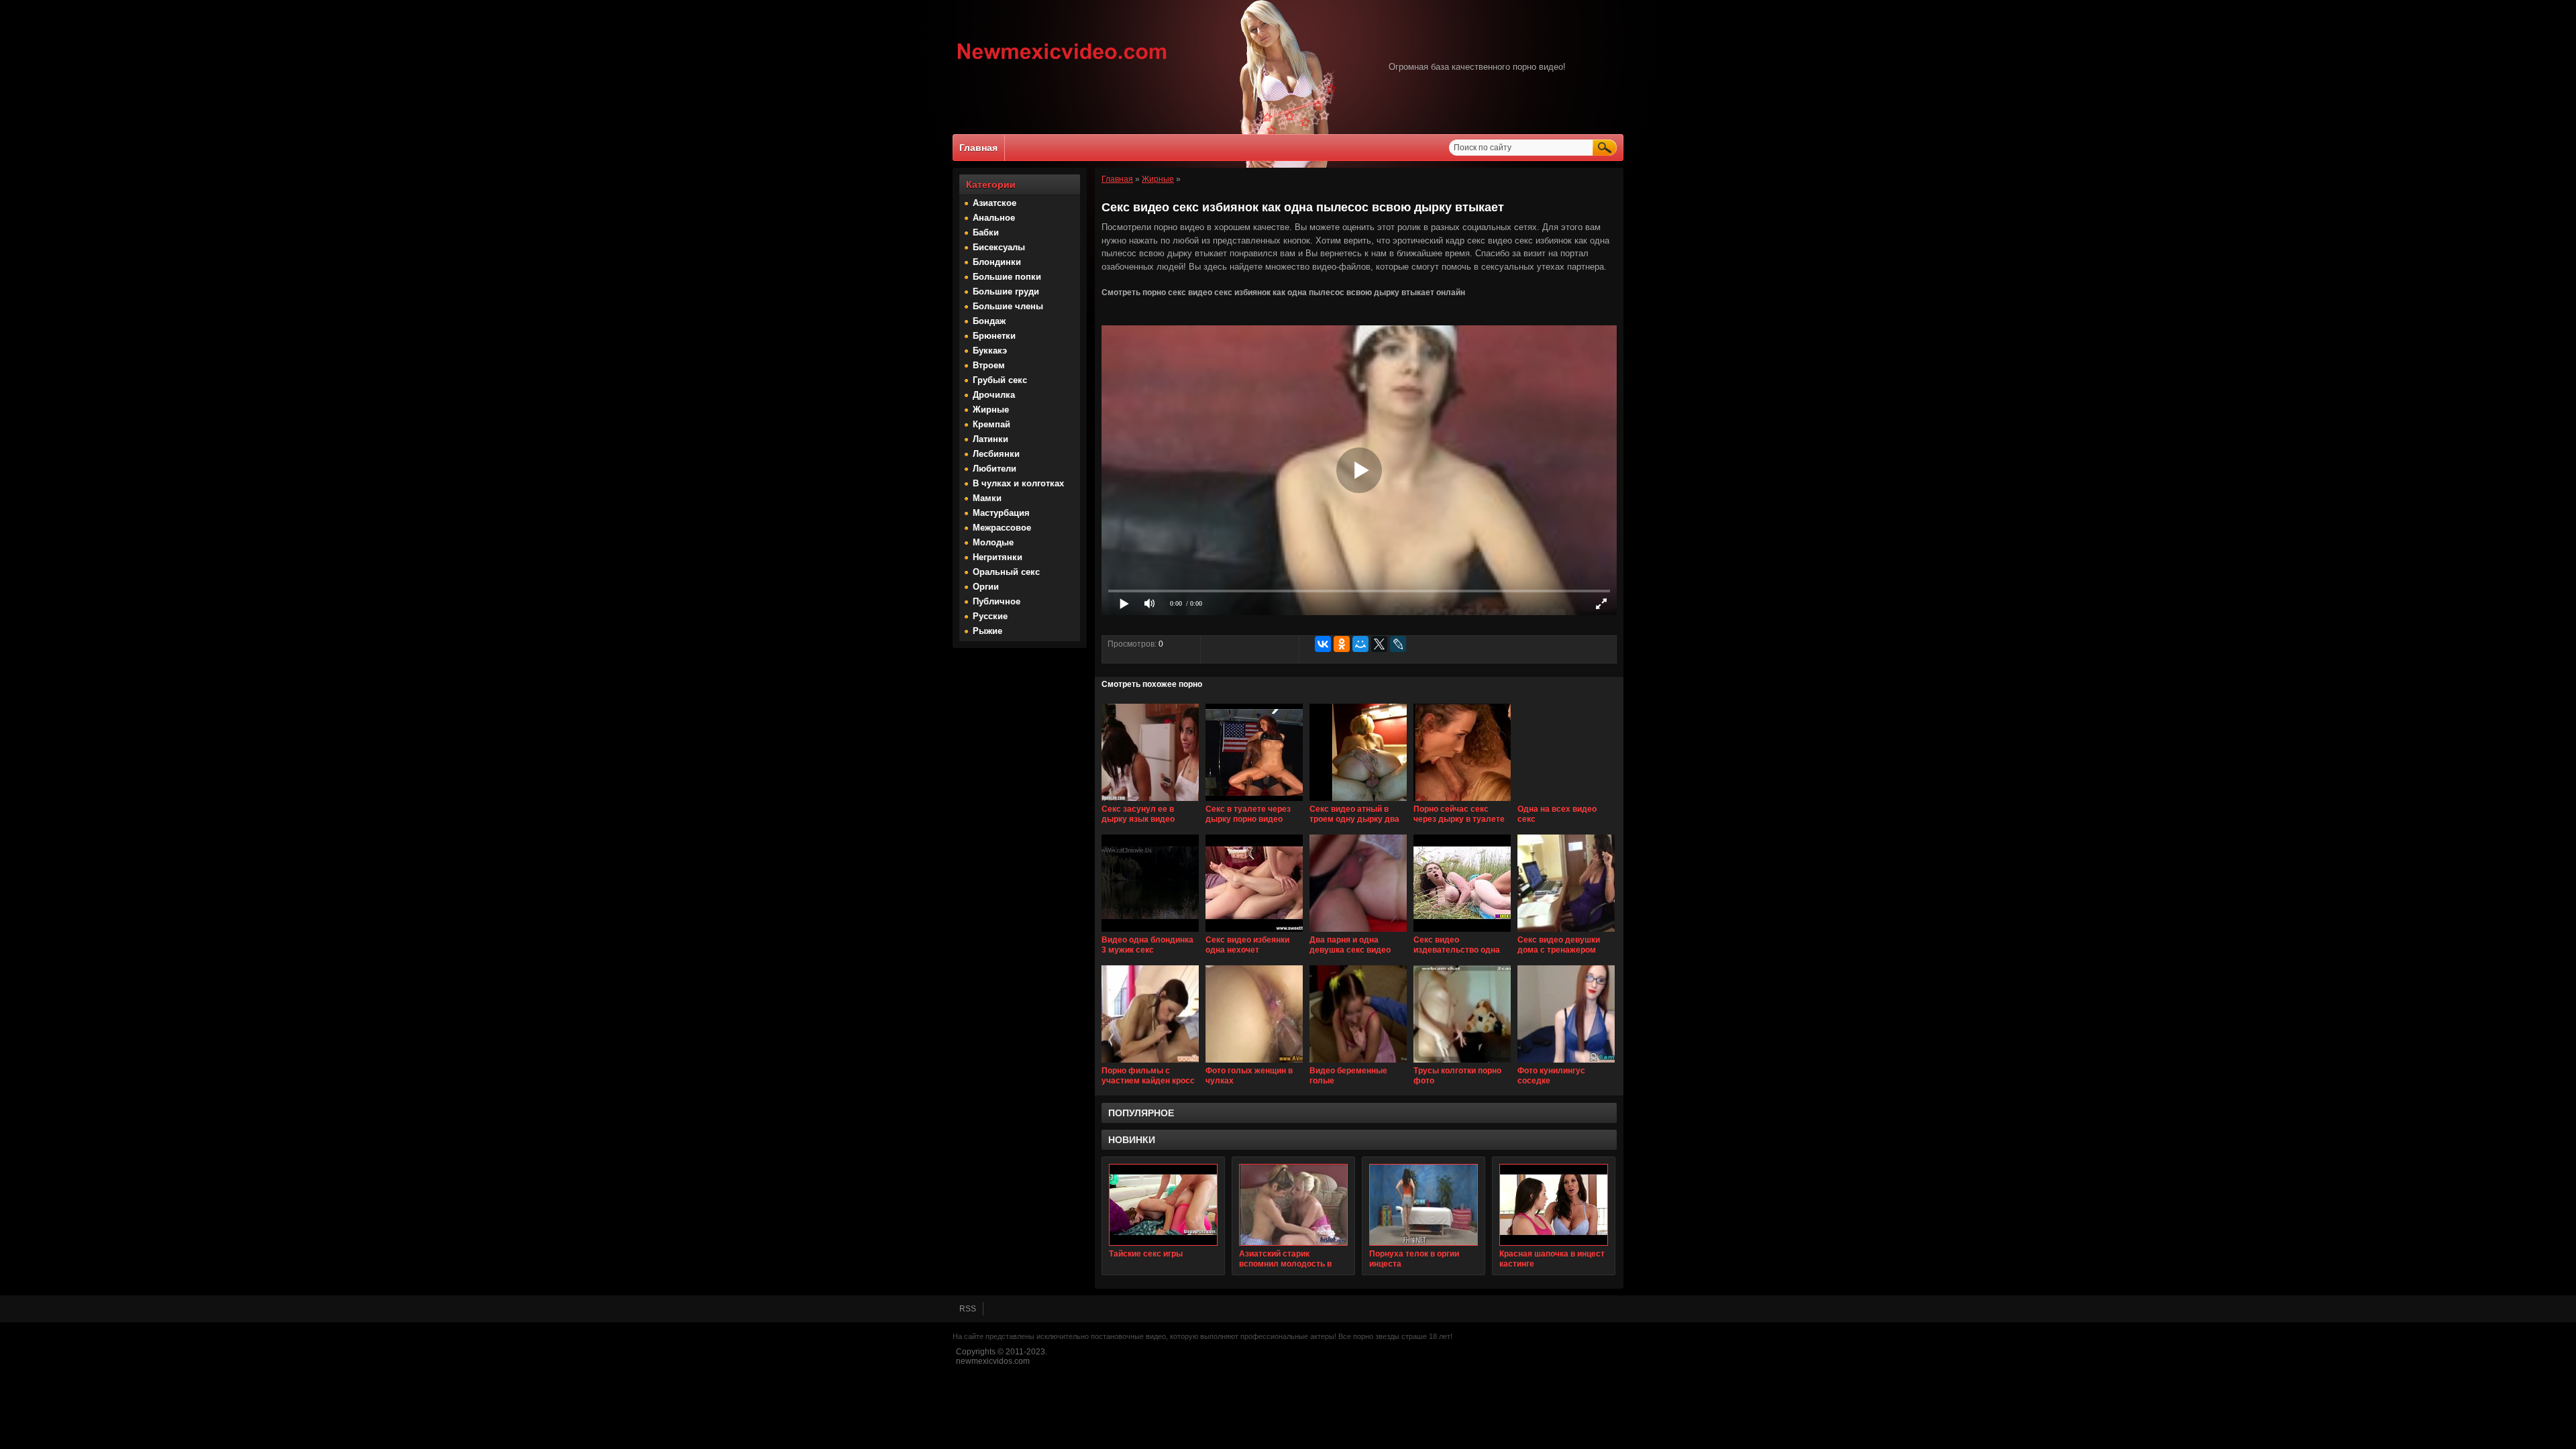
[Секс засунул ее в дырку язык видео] (1150, 802)
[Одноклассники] (1342, 644)
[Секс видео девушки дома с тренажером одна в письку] (1566, 932)
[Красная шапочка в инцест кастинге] (1554, 1205)
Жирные (991, 410)
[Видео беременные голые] (1358, 1063)
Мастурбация (1001, 513)
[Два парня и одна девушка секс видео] (1358, 932)
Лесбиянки (996, 454)
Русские (990, 616)
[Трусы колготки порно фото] (1462, 1063)
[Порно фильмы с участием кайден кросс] (1150, 1063)
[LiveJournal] (1398, 644)
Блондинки (997, 262)
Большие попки (1007, 277)
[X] (1379, 644)
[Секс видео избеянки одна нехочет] (1254, 932)
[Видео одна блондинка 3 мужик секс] (1150, 932)
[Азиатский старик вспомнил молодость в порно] (1293, 1205)
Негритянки (998, 557)
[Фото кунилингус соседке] (1566, 1063)
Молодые (993, 542)
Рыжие (987, 631)
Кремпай (991, 424)
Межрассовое (1002, 528)
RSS (968, 1309)
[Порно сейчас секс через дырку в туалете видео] (1462, 802)
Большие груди (1006, 291)
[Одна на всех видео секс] (1566, 802)
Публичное (997, 601)
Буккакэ (990, 351)
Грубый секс (1000, 380)
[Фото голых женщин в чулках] (1254, 1063)
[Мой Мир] (1360, 644)
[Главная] (1062, 61)
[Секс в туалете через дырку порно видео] (1254, 802)
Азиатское (995, 203)
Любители (995, 469)
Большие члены (1008, 306)
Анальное (994, 218)
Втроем (989, 365)
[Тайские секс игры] (1163, 1205)
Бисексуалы (999, 247)
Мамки (987, 498)
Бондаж (989, 321)
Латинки (990, 439)
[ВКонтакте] (1323, 644)
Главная (978, 148)
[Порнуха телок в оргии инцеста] (1424, 1205)
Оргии (986, 587)
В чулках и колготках (1018, 483)
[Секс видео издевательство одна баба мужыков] (1462, 932)
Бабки (986, 232)
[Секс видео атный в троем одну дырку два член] (1358, 802)
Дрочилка (994, 395)
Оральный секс (1006, 572)
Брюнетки (994, 336)
